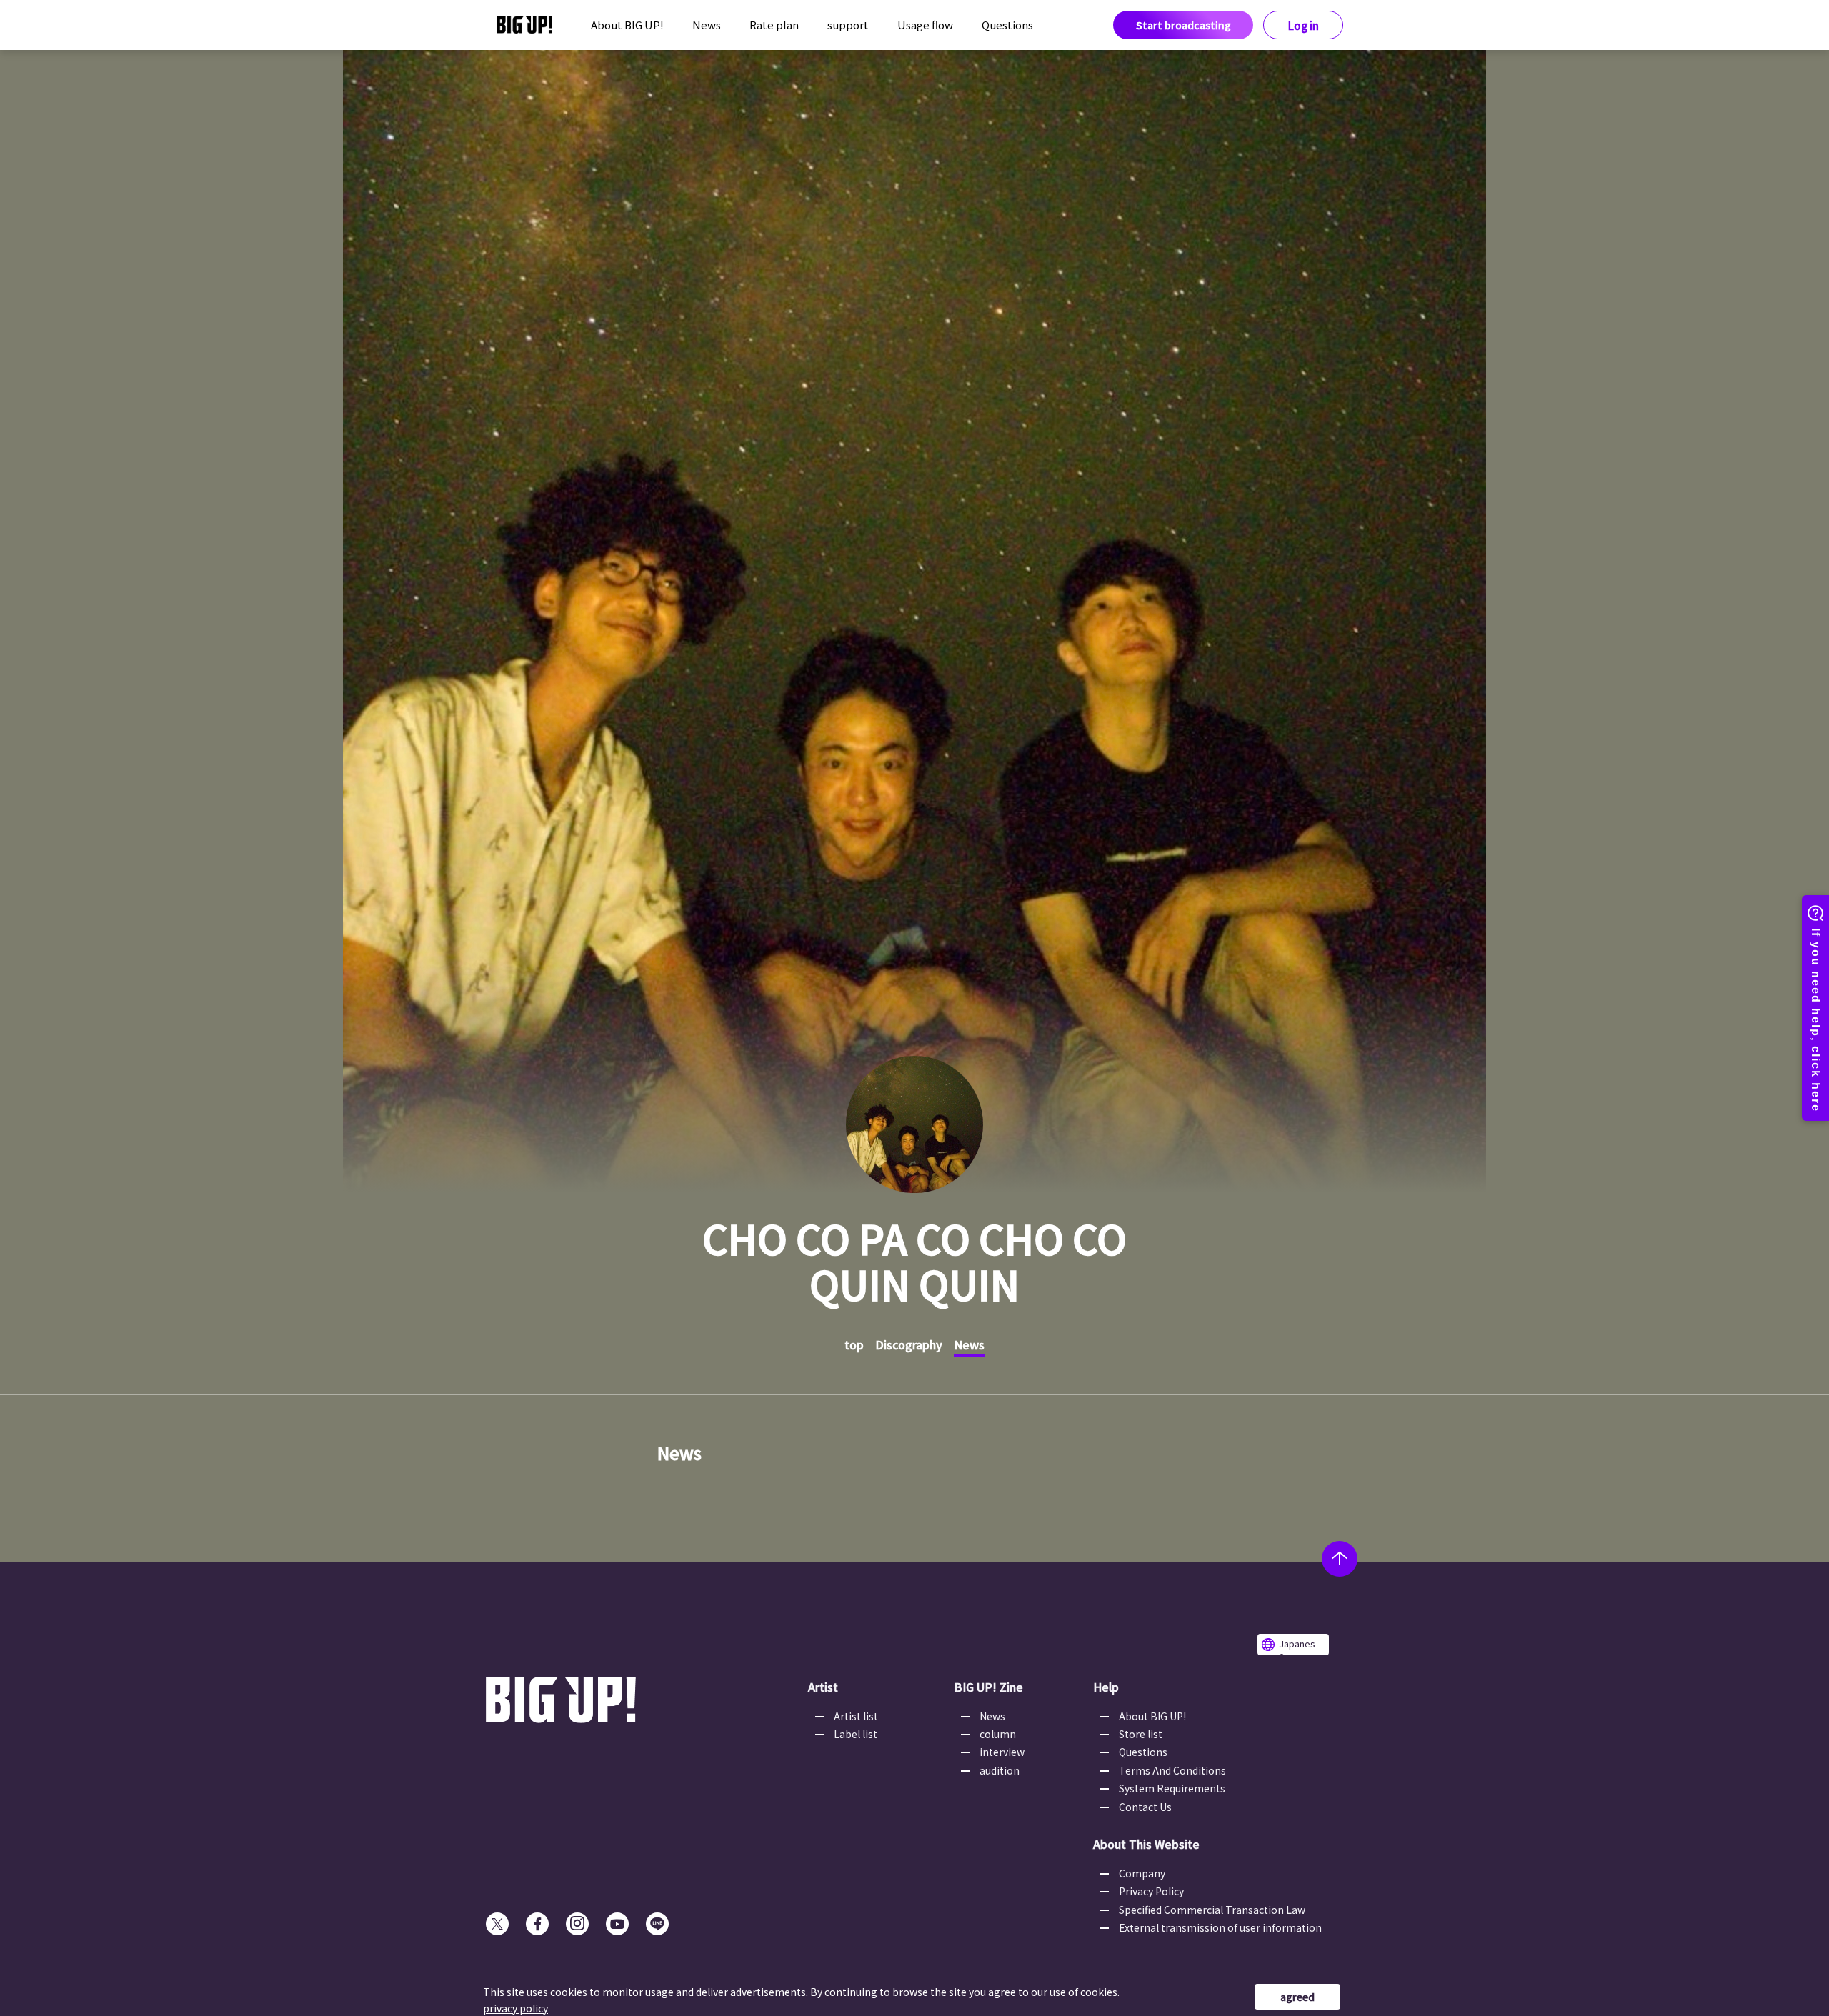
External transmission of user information (1220, 1927)
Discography (909, 1344)
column (998, 1734)
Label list (856, 1734)
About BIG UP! (627, 25)
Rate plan (774, 25)
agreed (1297, 1997)
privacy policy (515, 2008)
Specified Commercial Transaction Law (1212, 1910)
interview (1002, 1752)
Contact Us (1145, 1807)
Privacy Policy (1151, 1891)
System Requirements (1172, 1788)
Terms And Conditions (1172, 1770)
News (707, 25)
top (854, 1344)
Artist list (856, 1716)
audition (1000, 1770)
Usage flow (925, 25)
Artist (823, 1687)
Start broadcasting (1183, 25)
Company (1142, 1873)
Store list (1141, 1734)
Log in (1304, 25)
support (848, 25)
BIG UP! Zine (988, 1687)
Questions (1007, 25)
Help (1106, 1687)
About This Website (1146, 1844)
